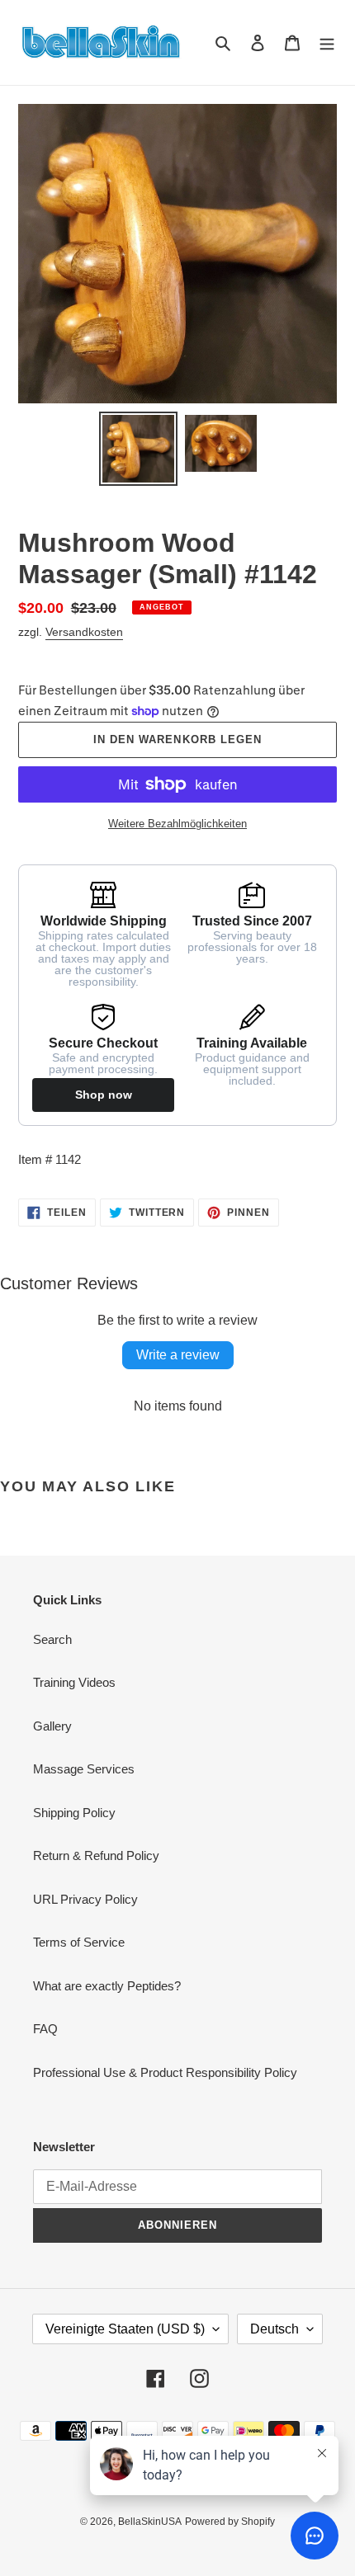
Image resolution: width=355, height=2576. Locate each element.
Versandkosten (84, 632)
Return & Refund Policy (96, 1855)
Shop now (104, 1095)
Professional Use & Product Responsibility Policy (165, 2072)
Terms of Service (79, 1942)
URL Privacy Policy (85, 1899)
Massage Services (84, 1769)
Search (52, 1639)
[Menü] (327, 42)
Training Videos (74, 1682)
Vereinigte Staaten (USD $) (125, 2329)
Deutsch (275, 2329)
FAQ (45, 2029)
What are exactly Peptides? (107, 1986)
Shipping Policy (74, 1813)
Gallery (52, 1726)
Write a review (178, 1355)
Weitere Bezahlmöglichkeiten (177, 824)
